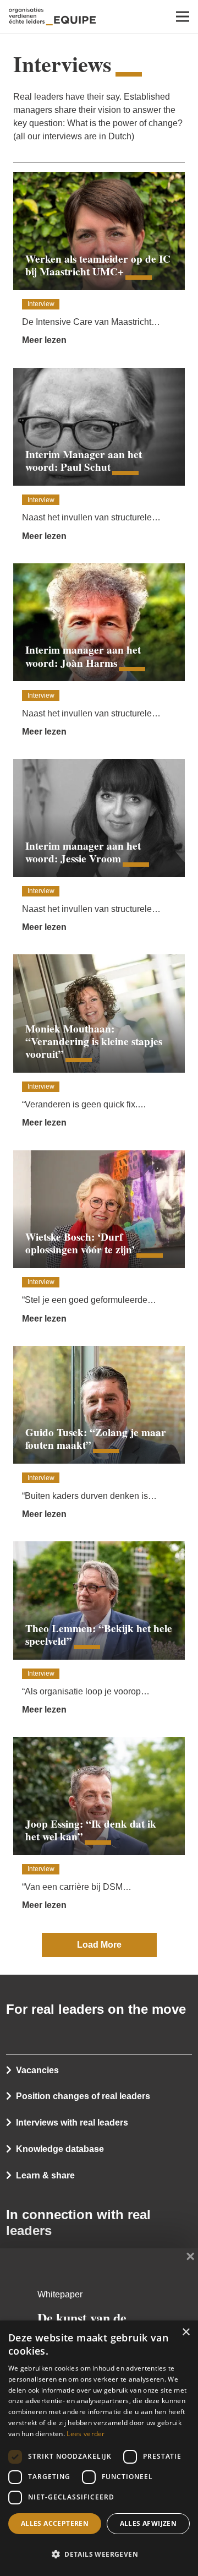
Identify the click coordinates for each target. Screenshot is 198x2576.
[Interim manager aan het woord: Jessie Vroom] (99, 850)
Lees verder (86, 2434)
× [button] (186, 2332)
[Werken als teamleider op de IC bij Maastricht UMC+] (99, 263)
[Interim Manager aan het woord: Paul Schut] (99, 459)
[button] (99, 2555)
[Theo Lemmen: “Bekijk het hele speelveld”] (99, 1632)
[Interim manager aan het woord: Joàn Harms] (99, 654)
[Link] (52, 17)
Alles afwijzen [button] (148, 2523)
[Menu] (183, 17)
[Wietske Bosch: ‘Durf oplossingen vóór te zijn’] (99, 1241)
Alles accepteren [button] (55, 2523)
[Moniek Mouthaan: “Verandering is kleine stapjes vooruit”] (99, 1045)
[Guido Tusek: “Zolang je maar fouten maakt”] (99, 1437)
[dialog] (99, 2448)
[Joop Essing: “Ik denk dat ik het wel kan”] (99, 1828)
